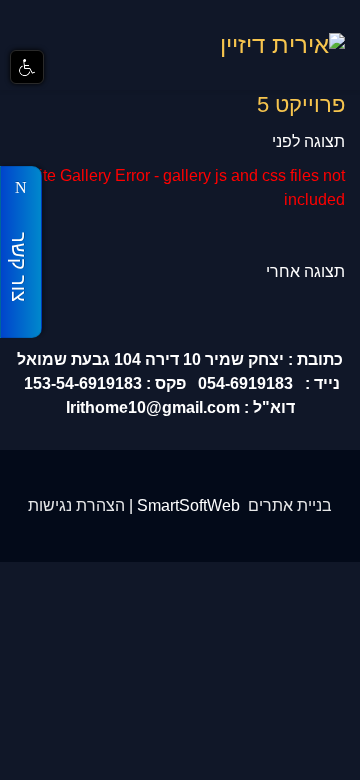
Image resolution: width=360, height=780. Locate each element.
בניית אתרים (290, 505)
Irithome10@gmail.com (153, 407)
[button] (27, 67)
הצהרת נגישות (76, 505)
